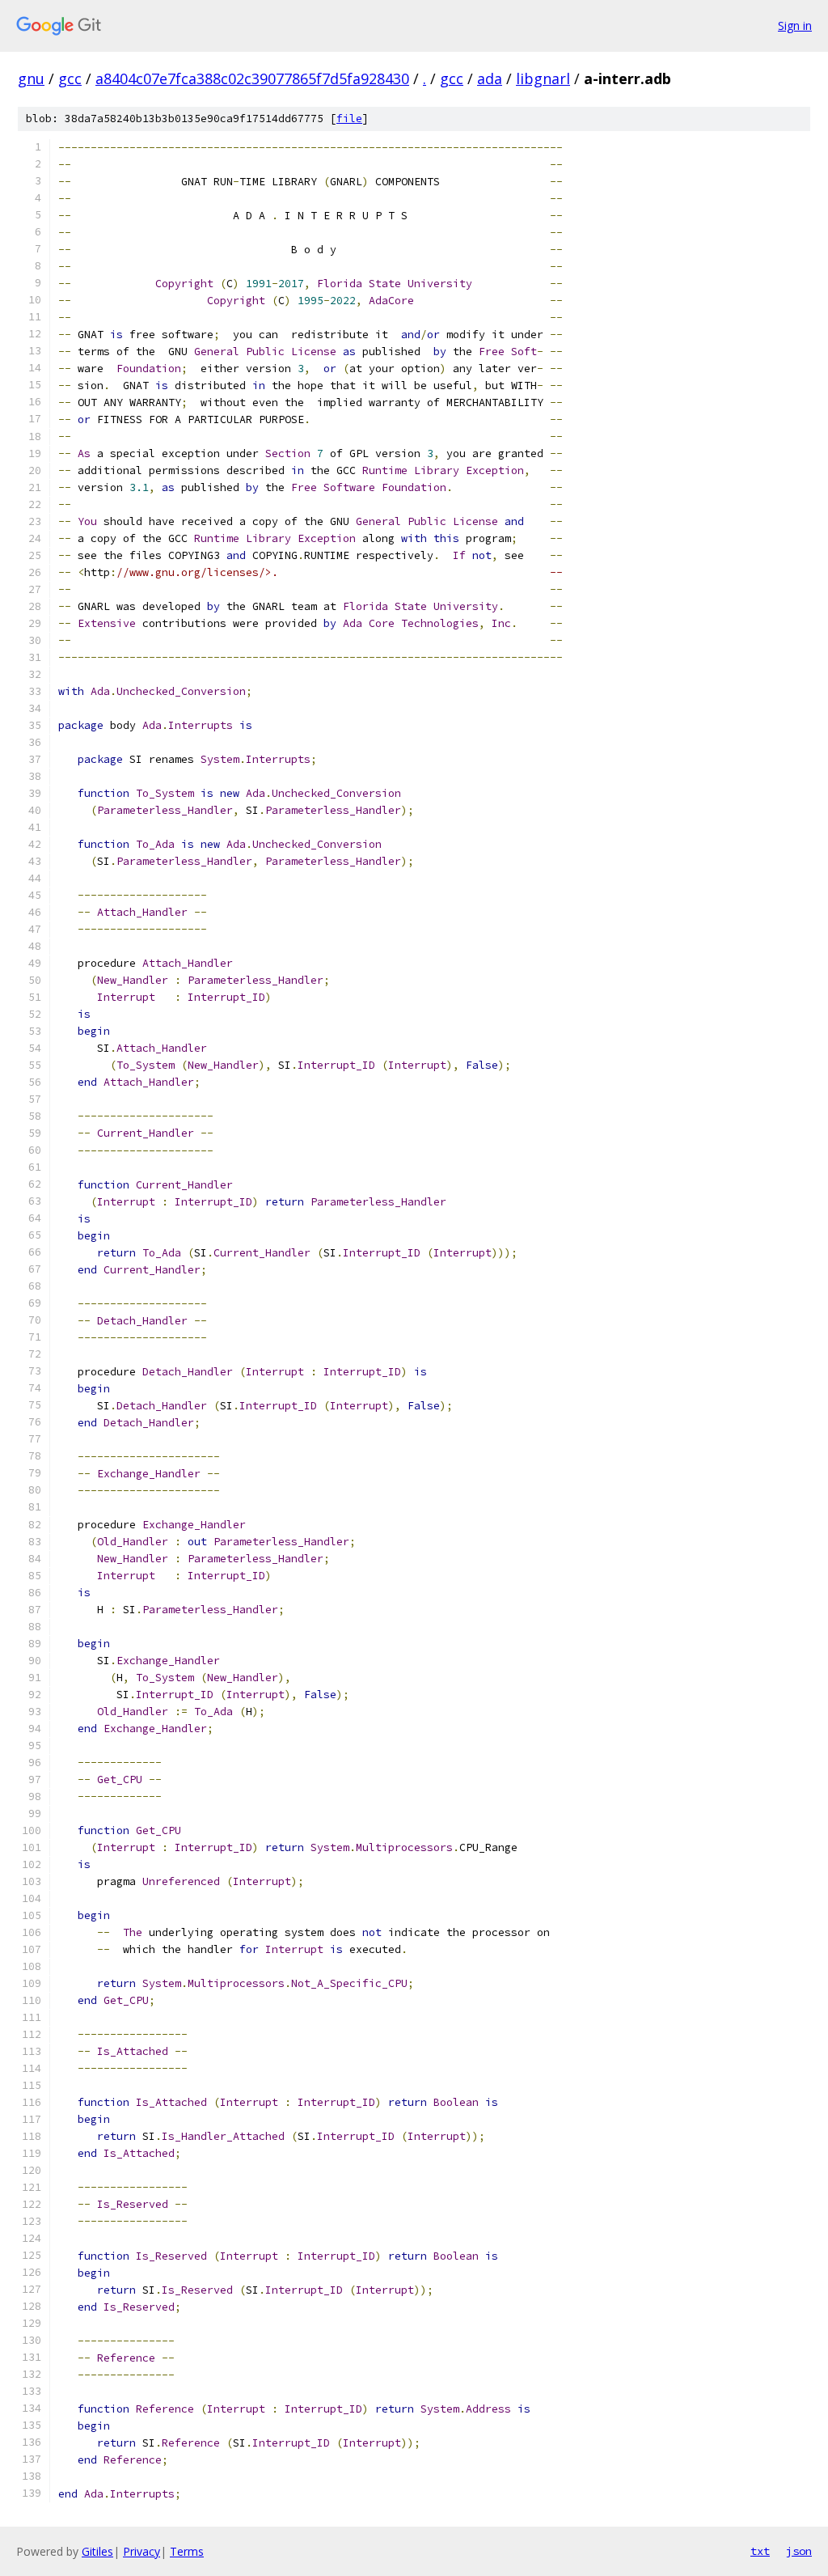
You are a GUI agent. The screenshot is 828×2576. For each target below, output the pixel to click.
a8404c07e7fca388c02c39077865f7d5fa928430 (252, 78)
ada (490, 78)
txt (760, 2551)
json (799, 2551)
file (349, 119)
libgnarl (543, 78)
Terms (187, 2551)
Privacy (142, 2551)
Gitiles (97, 2551)
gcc (70, 78)
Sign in (795, 25)
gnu (31, 78)
